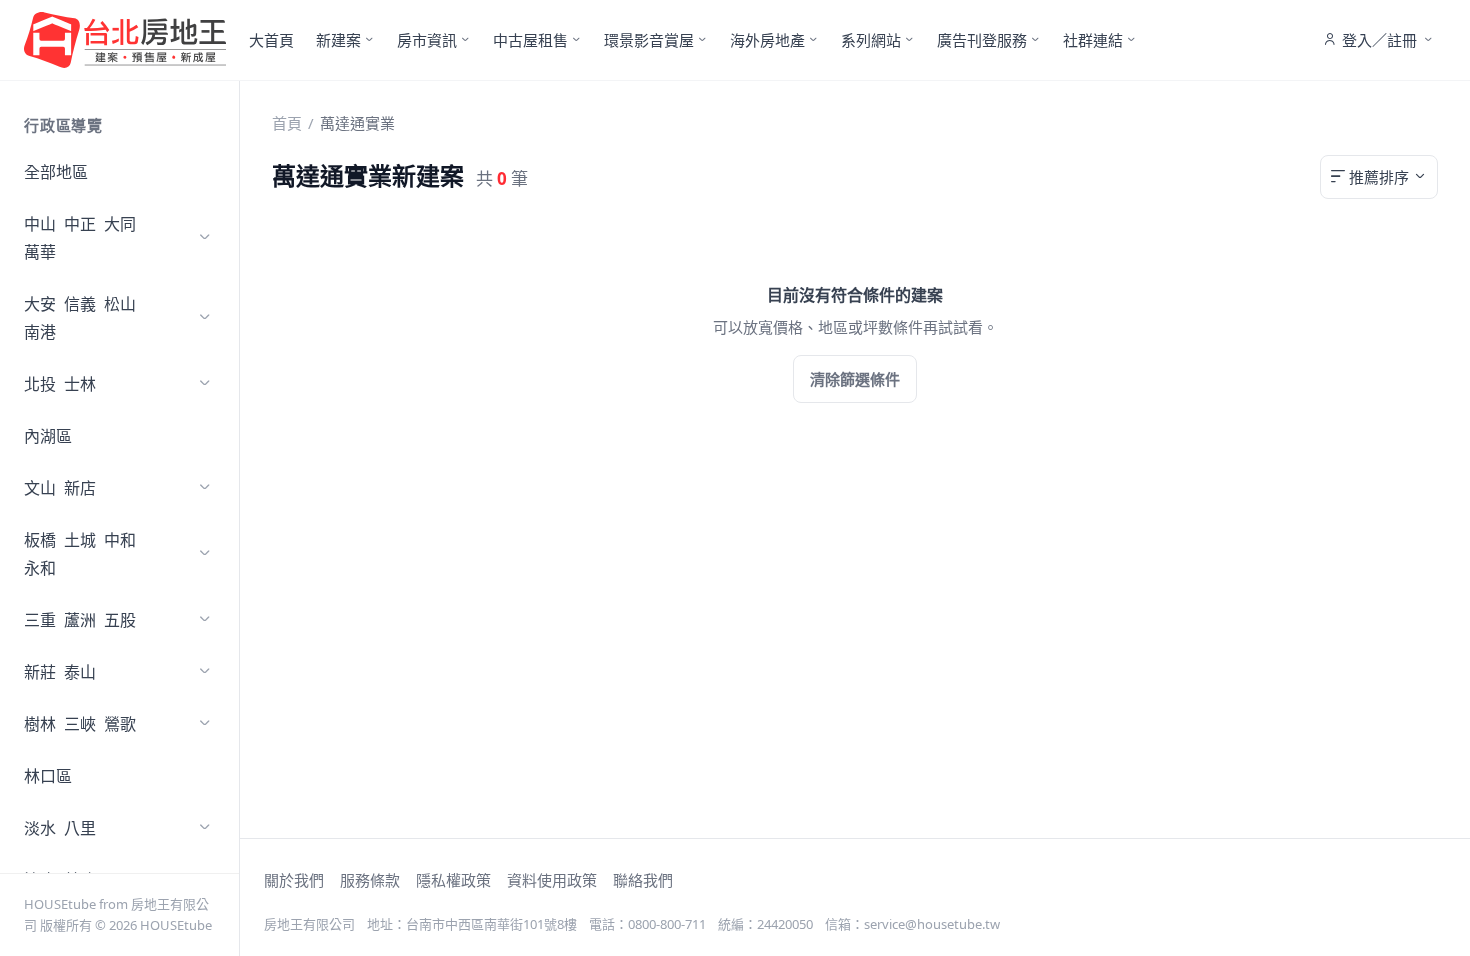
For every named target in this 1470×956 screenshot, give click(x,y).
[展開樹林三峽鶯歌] (205, 724)
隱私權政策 (453, 880)
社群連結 (1093, 40)
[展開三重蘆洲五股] (205, 620)
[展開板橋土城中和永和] (205, 554)
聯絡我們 (643, 880)
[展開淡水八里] (205, 828)
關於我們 (294, 880)
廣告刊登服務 (982, 40)
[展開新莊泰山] (205, 672)
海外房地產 (767, 40)
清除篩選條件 (855, 379)
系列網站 (871, 40)
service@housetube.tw (932, 924)
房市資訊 (427, 40)
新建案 (338, 40)
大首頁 (271, 40)
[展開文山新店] (205, 488)
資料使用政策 (552, 880)
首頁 (287, 123)
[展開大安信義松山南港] (205, 318)
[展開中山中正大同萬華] (205, 238)
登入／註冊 (1379, 40)
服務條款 (370, 880)
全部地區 (56, 172)
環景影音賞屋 (649, 40)
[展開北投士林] (205, 384)
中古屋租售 (530, 40)
